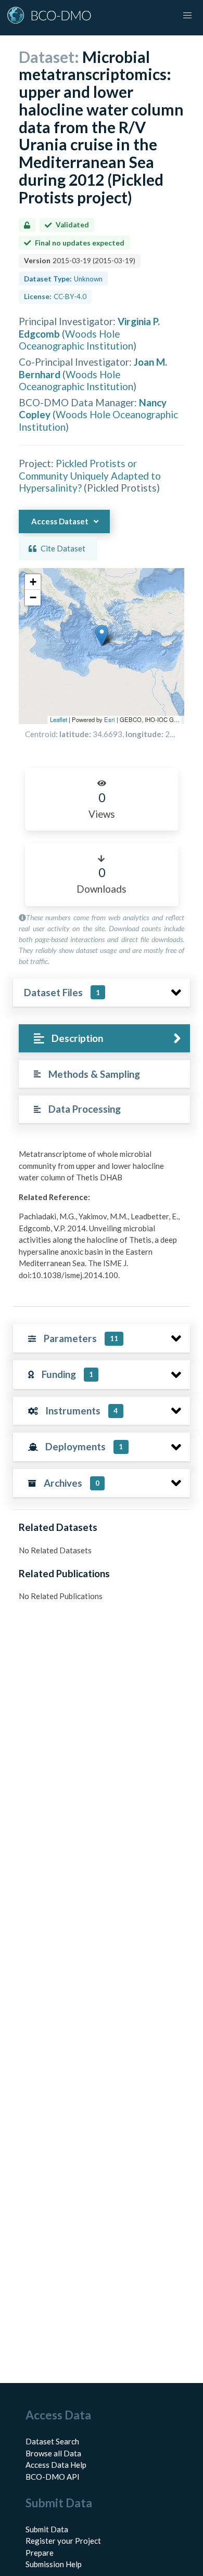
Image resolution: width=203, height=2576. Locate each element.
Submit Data (47, 2529)
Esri (110, 719)
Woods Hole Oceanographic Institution (76, 340)
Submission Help (54, 2564)
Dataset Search (52, 2441)
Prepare (40, 2553)
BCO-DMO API (53, 2477)
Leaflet (59, 719)
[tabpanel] (102, 1218)
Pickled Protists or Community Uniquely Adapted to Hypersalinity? (90, 475)
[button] (102, 635)
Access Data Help (56, 2465)
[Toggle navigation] (187, 16)
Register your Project (63, 2541)
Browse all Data (53, 2453)
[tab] (104, 1039)
